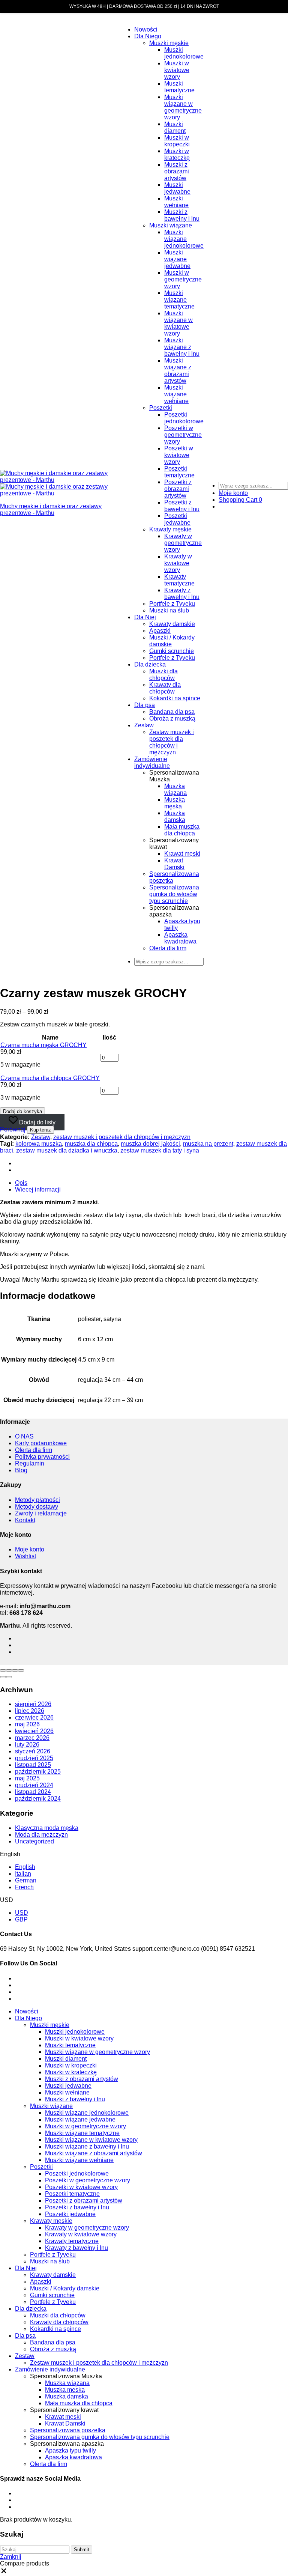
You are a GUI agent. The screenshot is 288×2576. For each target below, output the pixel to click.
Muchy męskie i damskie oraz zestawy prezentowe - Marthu (51, 509)
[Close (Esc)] (3, 1670)
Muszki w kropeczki (177, 141)
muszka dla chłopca (91, 1144)
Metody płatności (37, 1500)
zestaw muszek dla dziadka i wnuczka (67, 1150)
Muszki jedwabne (177, 188)
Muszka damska (175, 816)
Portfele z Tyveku (172, 604)
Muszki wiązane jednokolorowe (184, 239)
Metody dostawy (37, 1507)
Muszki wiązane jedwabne (177, 259)
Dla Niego (148, 36)
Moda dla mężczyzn (41, 1835)
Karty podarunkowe (41, 1443)
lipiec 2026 (30, 1711)
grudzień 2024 (34, 1785)
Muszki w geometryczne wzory (183, 279)
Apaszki (160, 631)
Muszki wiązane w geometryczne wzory (183, 107)
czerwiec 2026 (34, 1718)
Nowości (146, 29)
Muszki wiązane (171, 225)
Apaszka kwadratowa (180, 938)
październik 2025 (38, 1772)
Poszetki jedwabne (177, 519)
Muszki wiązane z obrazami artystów (178, 371)
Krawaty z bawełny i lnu (182, 594)
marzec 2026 (32, 1738)
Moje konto (30, 1549)
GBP (21, 1919)
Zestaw (144, 725)
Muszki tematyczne (179, 87)
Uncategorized (34, 1841)
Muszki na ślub (169, 610)
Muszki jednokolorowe (184, 53)
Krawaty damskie (172, 624)
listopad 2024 (33, 1792)
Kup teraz (40, 1130)
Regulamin (30, 1463)
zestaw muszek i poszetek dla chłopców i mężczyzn (122, 1137)
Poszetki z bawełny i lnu (182, 506)
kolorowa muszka (39, 1144)
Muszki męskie (169, 43)
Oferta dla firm (168, 948)
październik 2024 (38, 1799)
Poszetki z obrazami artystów (178, 489)
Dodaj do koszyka (22, 1111)
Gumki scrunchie (172, 651)
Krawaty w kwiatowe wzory (178, 563)
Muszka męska (175, 803)
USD (22, 1913)
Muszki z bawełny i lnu (182, 215)
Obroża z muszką (172, 718)
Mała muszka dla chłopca (182, 830)
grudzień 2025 (34, 1758)
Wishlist (25, 1556)
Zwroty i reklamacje (41, 1513)
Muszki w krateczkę (177, 154)
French (24, 1887)
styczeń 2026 (33, 1751)
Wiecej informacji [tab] (38, 1189)
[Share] (9, 1670)
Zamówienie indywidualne (152, 762)
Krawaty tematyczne (179, 580)
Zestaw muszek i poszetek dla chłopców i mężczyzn (172, 742)
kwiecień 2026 (34, 1731)
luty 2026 (27, 1745)
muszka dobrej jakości (150, 1144)
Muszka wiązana (175, 789)
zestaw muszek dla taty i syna (160, 1150)
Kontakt (25, 1520)
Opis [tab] (21, 1183)
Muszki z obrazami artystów (177, 171)
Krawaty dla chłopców (165, 688)
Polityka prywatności (42, 1457)
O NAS (24, 1436)
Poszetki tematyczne (179, 472)
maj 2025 (27, 1778)
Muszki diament (175, 127)
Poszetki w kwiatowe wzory (179, 455)
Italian (23, 1874)
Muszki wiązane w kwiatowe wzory (178, 323)
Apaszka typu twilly (70, 2450)
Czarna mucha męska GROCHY (43, 1045)
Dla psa (145, 705)
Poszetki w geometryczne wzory (183, 435)
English (25, 1867)
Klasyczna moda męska (47, 1828)
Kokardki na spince (175, 698)
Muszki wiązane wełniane (176, 394)
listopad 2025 (33, 1765)
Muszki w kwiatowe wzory (177, 70)
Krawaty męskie (170, 529)
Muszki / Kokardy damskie (65, 2288)
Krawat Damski (174, 864)
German (26, 1880)
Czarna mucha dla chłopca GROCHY (50, 1078)
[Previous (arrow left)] (3, 1677)
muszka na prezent (208, 1144)
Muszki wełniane (176, 202)
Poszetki (161, 408)
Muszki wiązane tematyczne (179, 300)
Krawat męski (182, 854)
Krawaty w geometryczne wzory (183, 543)
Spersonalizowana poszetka (68, 2430)
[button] (13, 1129)
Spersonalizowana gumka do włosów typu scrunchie (174, 894)
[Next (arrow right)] (9, 1677)
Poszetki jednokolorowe (184, 418)
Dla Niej (145, 617)
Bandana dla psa (172, 712)
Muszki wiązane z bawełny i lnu (182, 347)
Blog (21, 1470)
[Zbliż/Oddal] (21, 1670)
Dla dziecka (150, 664)
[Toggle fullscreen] (15, 1670)
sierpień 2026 (33, 1704)
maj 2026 (27, 1724)
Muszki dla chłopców (163, 675)
